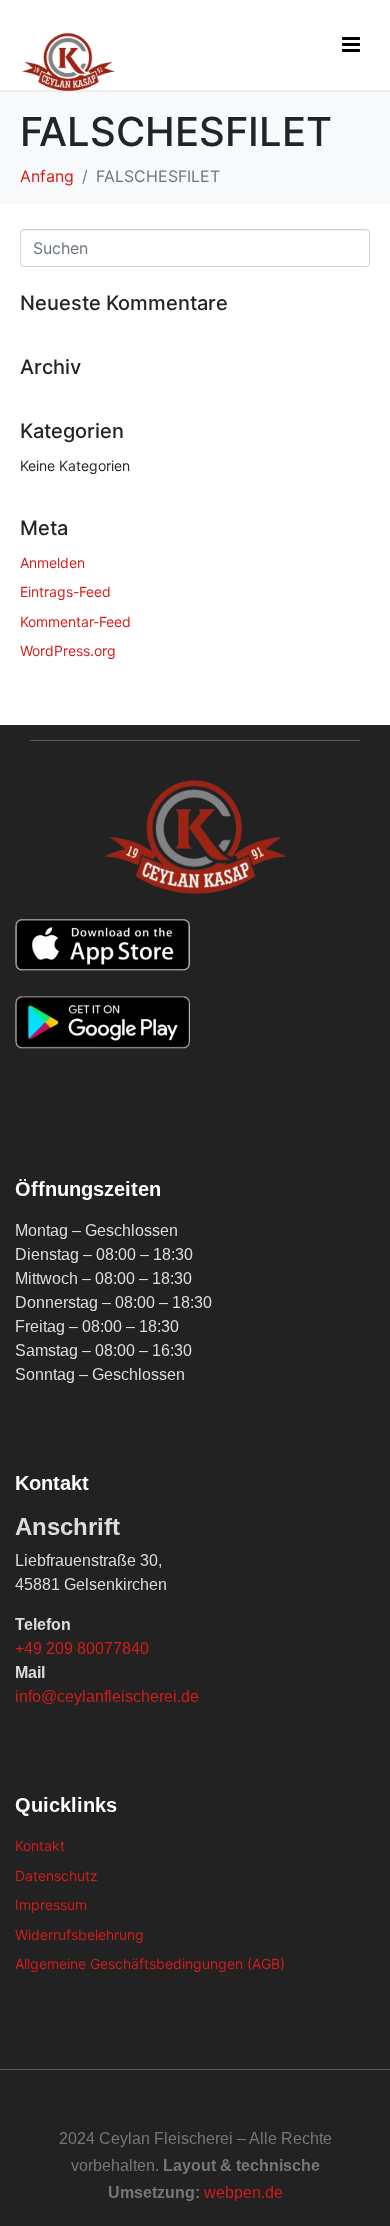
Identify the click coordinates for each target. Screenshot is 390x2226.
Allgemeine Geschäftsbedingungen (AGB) (150, 1963)
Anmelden (52, 562)
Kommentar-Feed (75, 621)
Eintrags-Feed (65, 591)
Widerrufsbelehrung (79, 1934)
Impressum (51, 1904)
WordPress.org (68, 650)
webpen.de (243, 2192)
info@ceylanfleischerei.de (107, 1696)
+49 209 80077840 (82, 1648)
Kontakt (40, 1845)
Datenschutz (56, 1875)
